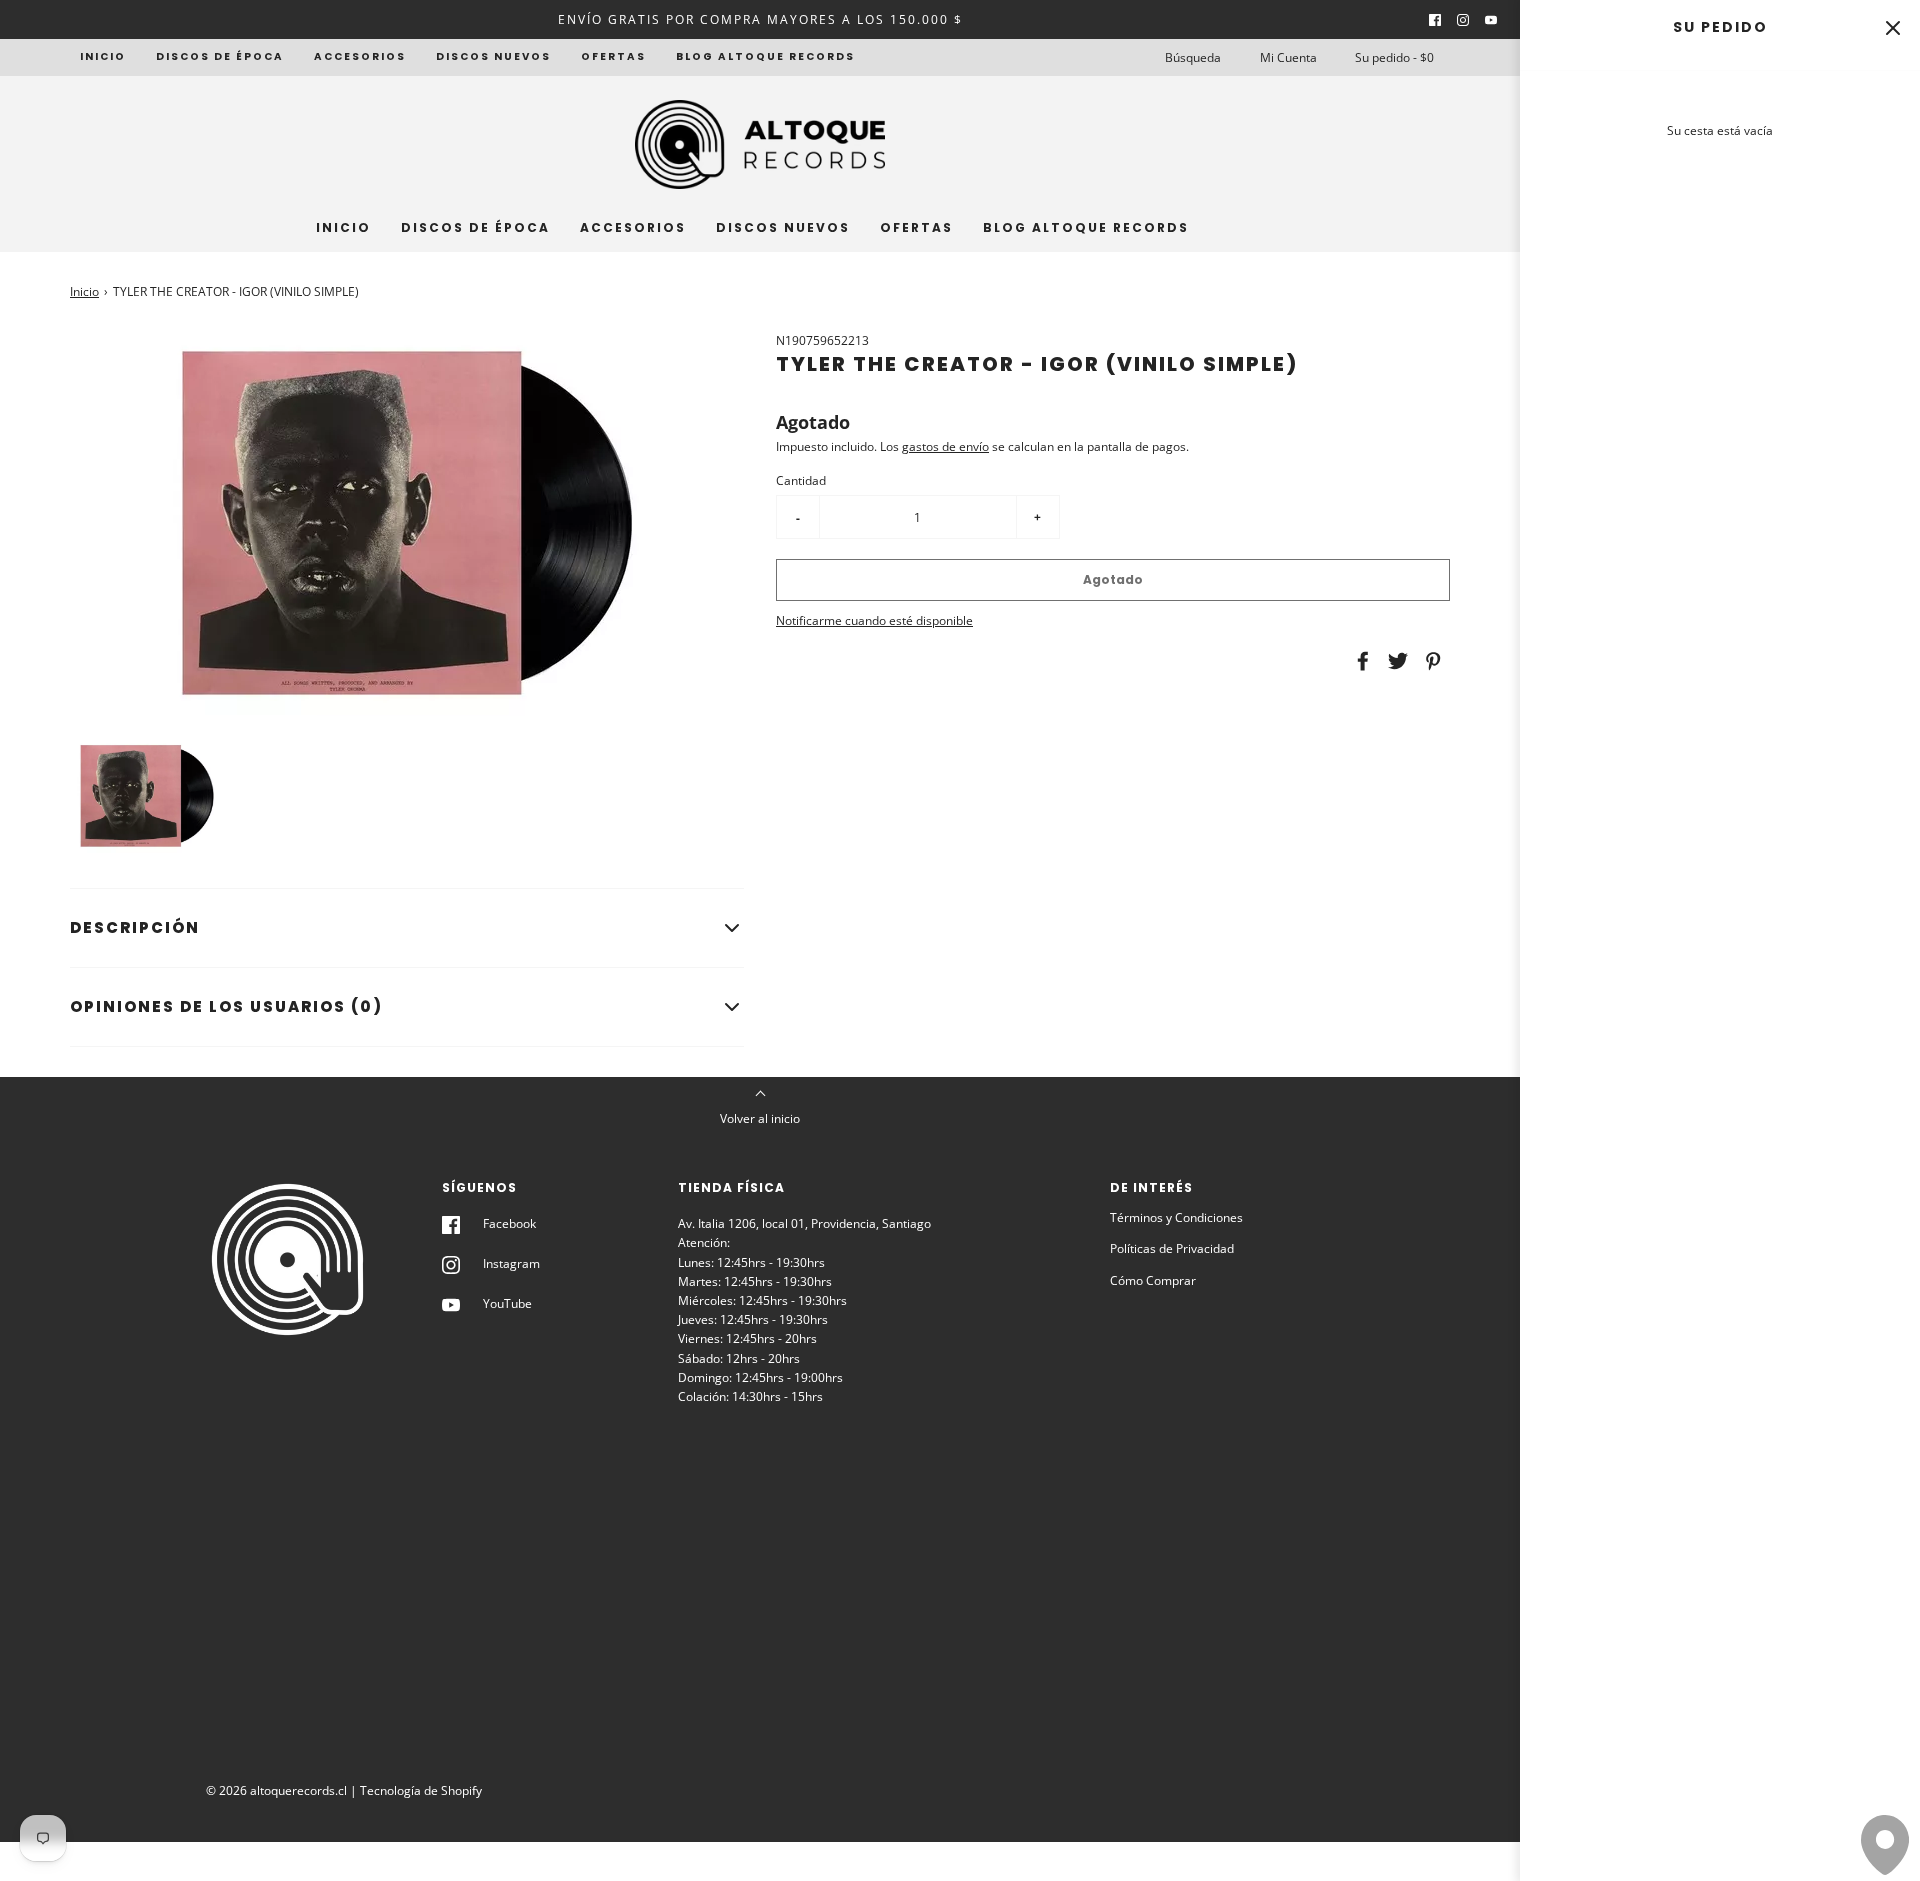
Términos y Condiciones (1176, 1217)
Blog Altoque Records (765, 56)
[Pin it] (1430, 661)
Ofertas (613, 56)
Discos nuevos (493, 56)
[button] (147, 796)
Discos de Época (220, 56)
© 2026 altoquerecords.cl (276, 1790)
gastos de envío (945, 446)
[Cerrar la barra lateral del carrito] (1892, 27)
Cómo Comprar (1153, 1280)
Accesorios (360, 56)
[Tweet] (1395, 661)
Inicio (103, 56)
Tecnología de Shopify (421, 1790)
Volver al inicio (760, 1118)
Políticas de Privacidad (1172, 1248)
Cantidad (801, 480)
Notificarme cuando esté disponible (874, 620)
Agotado (1113, 579)
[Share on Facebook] (1360, 661)
